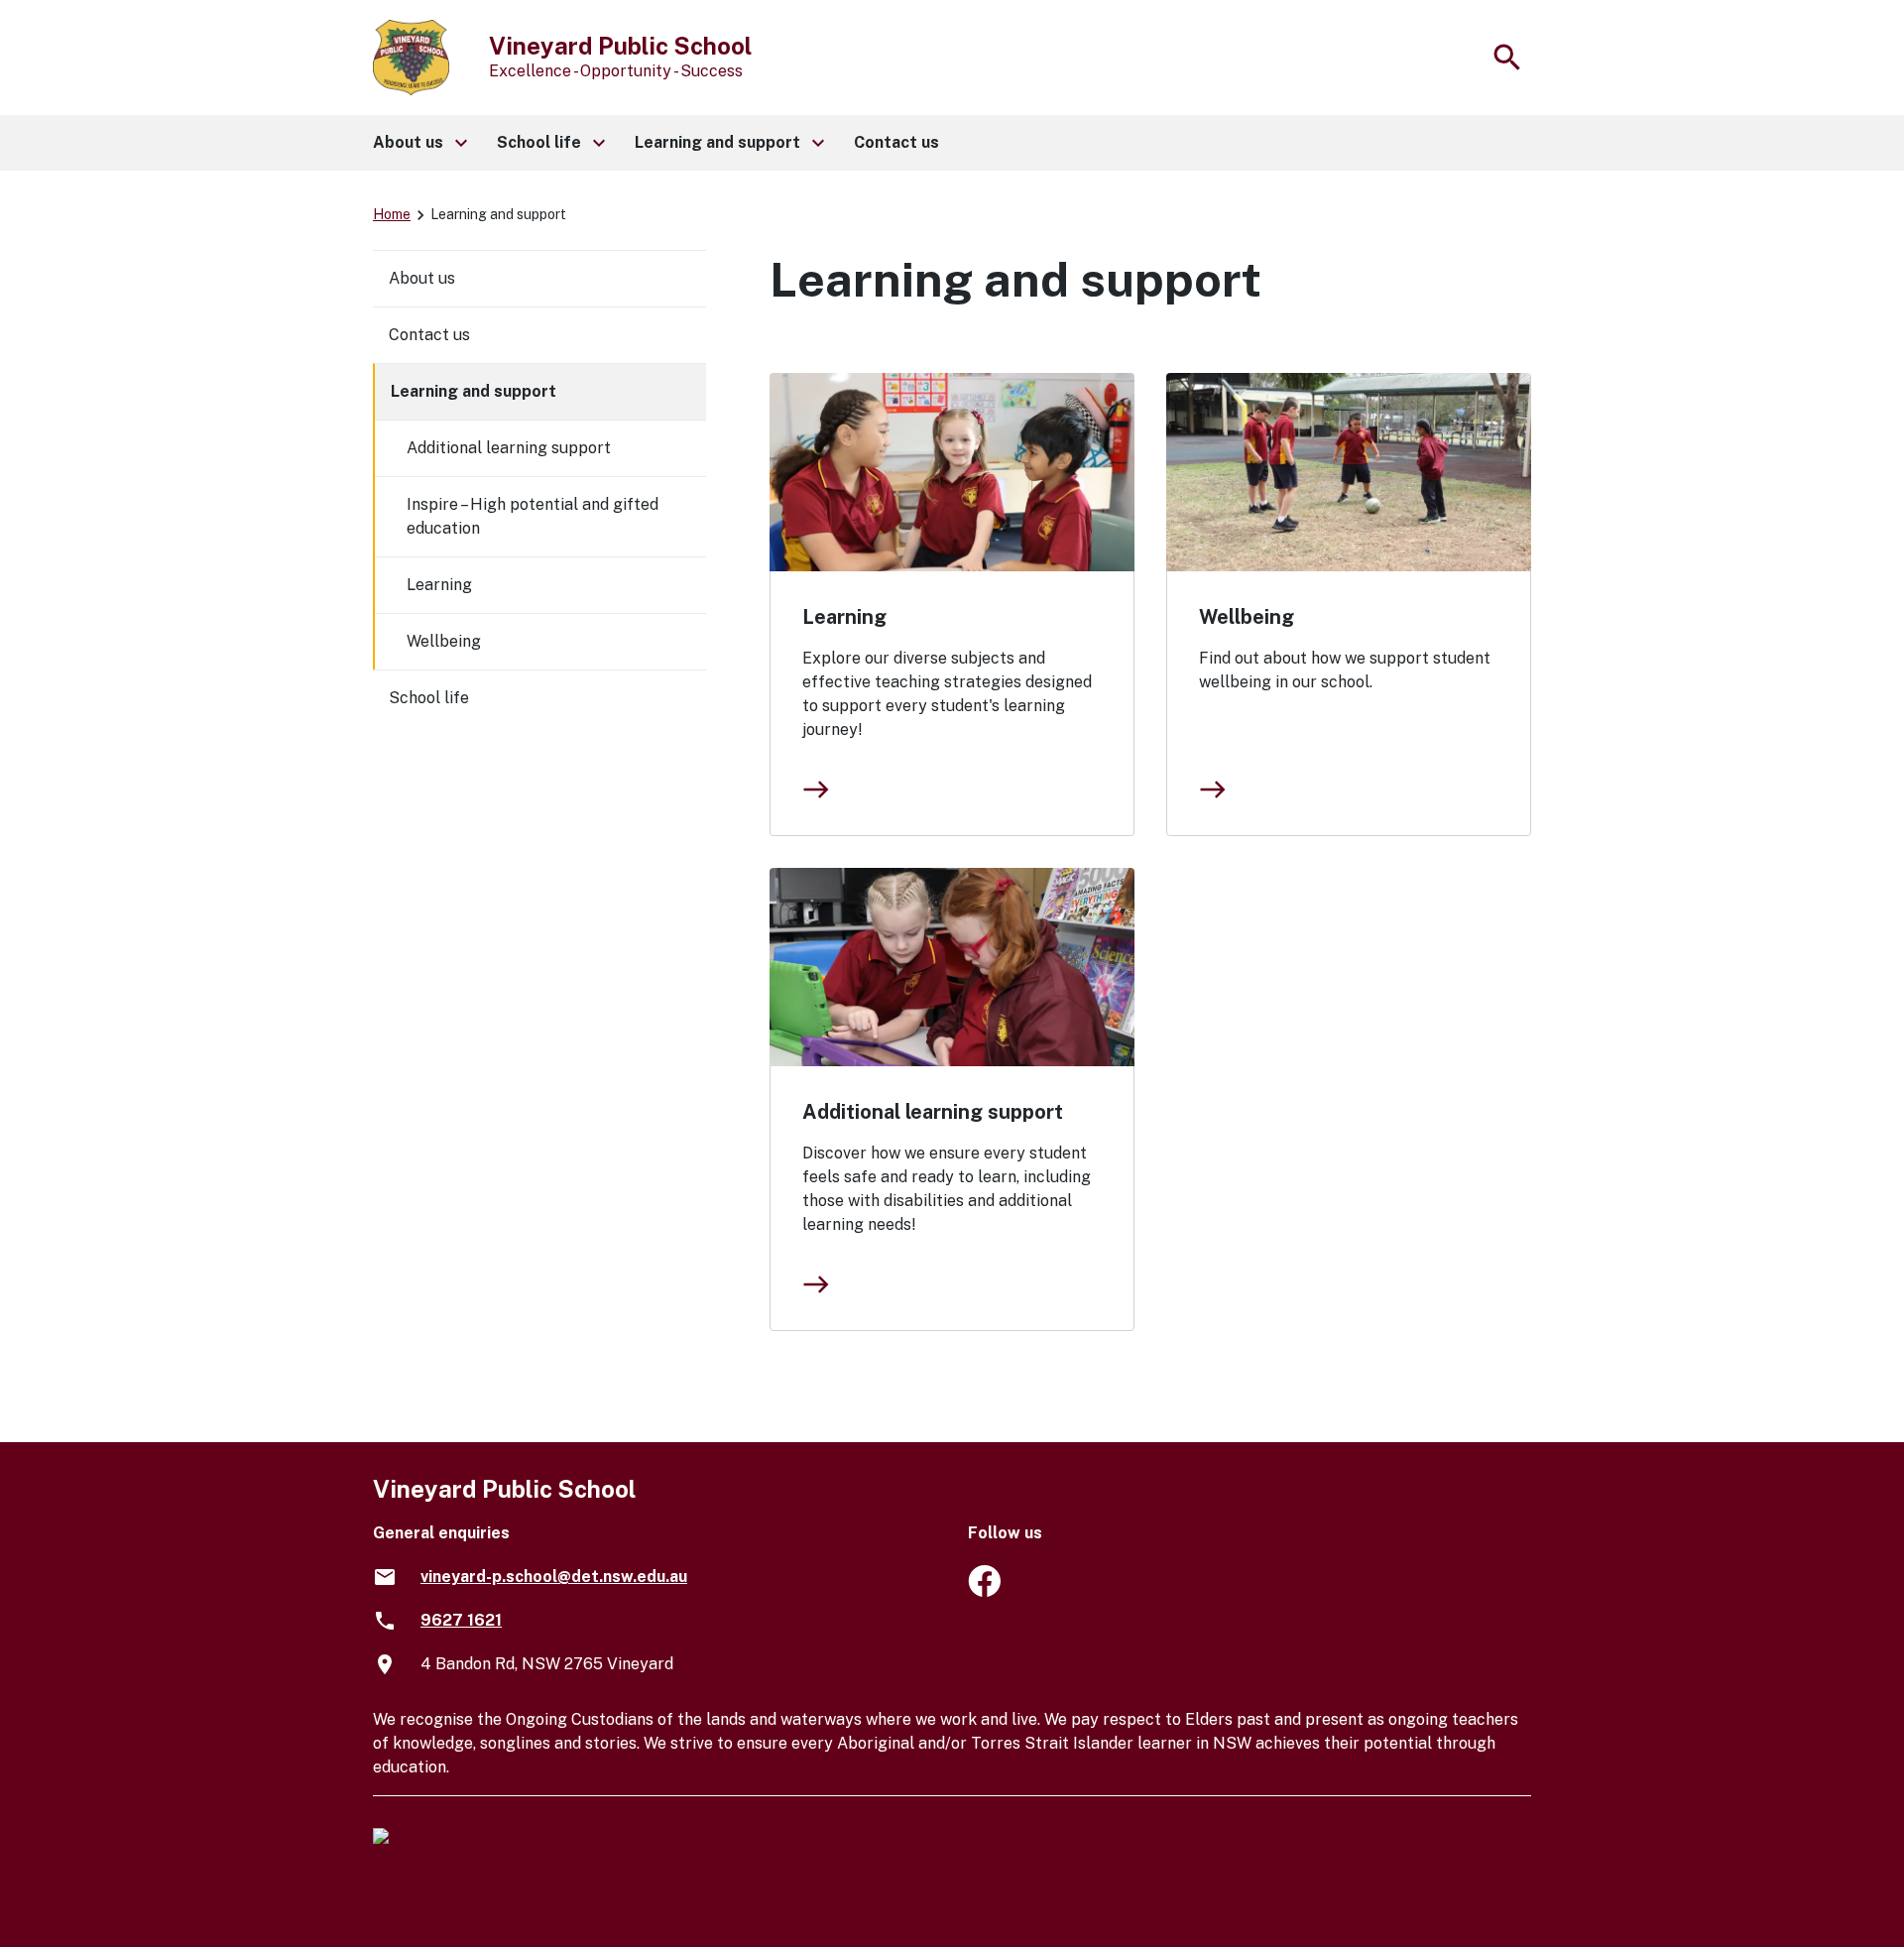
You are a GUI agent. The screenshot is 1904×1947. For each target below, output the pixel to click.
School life (429, 698)
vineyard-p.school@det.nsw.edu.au (554, 1577)
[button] (419, 143)
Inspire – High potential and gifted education (533, 516)
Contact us (429, 335)
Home (392, 214)
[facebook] (984, 1591)
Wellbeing (1247, 617)
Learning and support (474, 391)
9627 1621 (461, 1620)
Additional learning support (933, 1112)
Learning (844, 617)
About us (422, 278)
